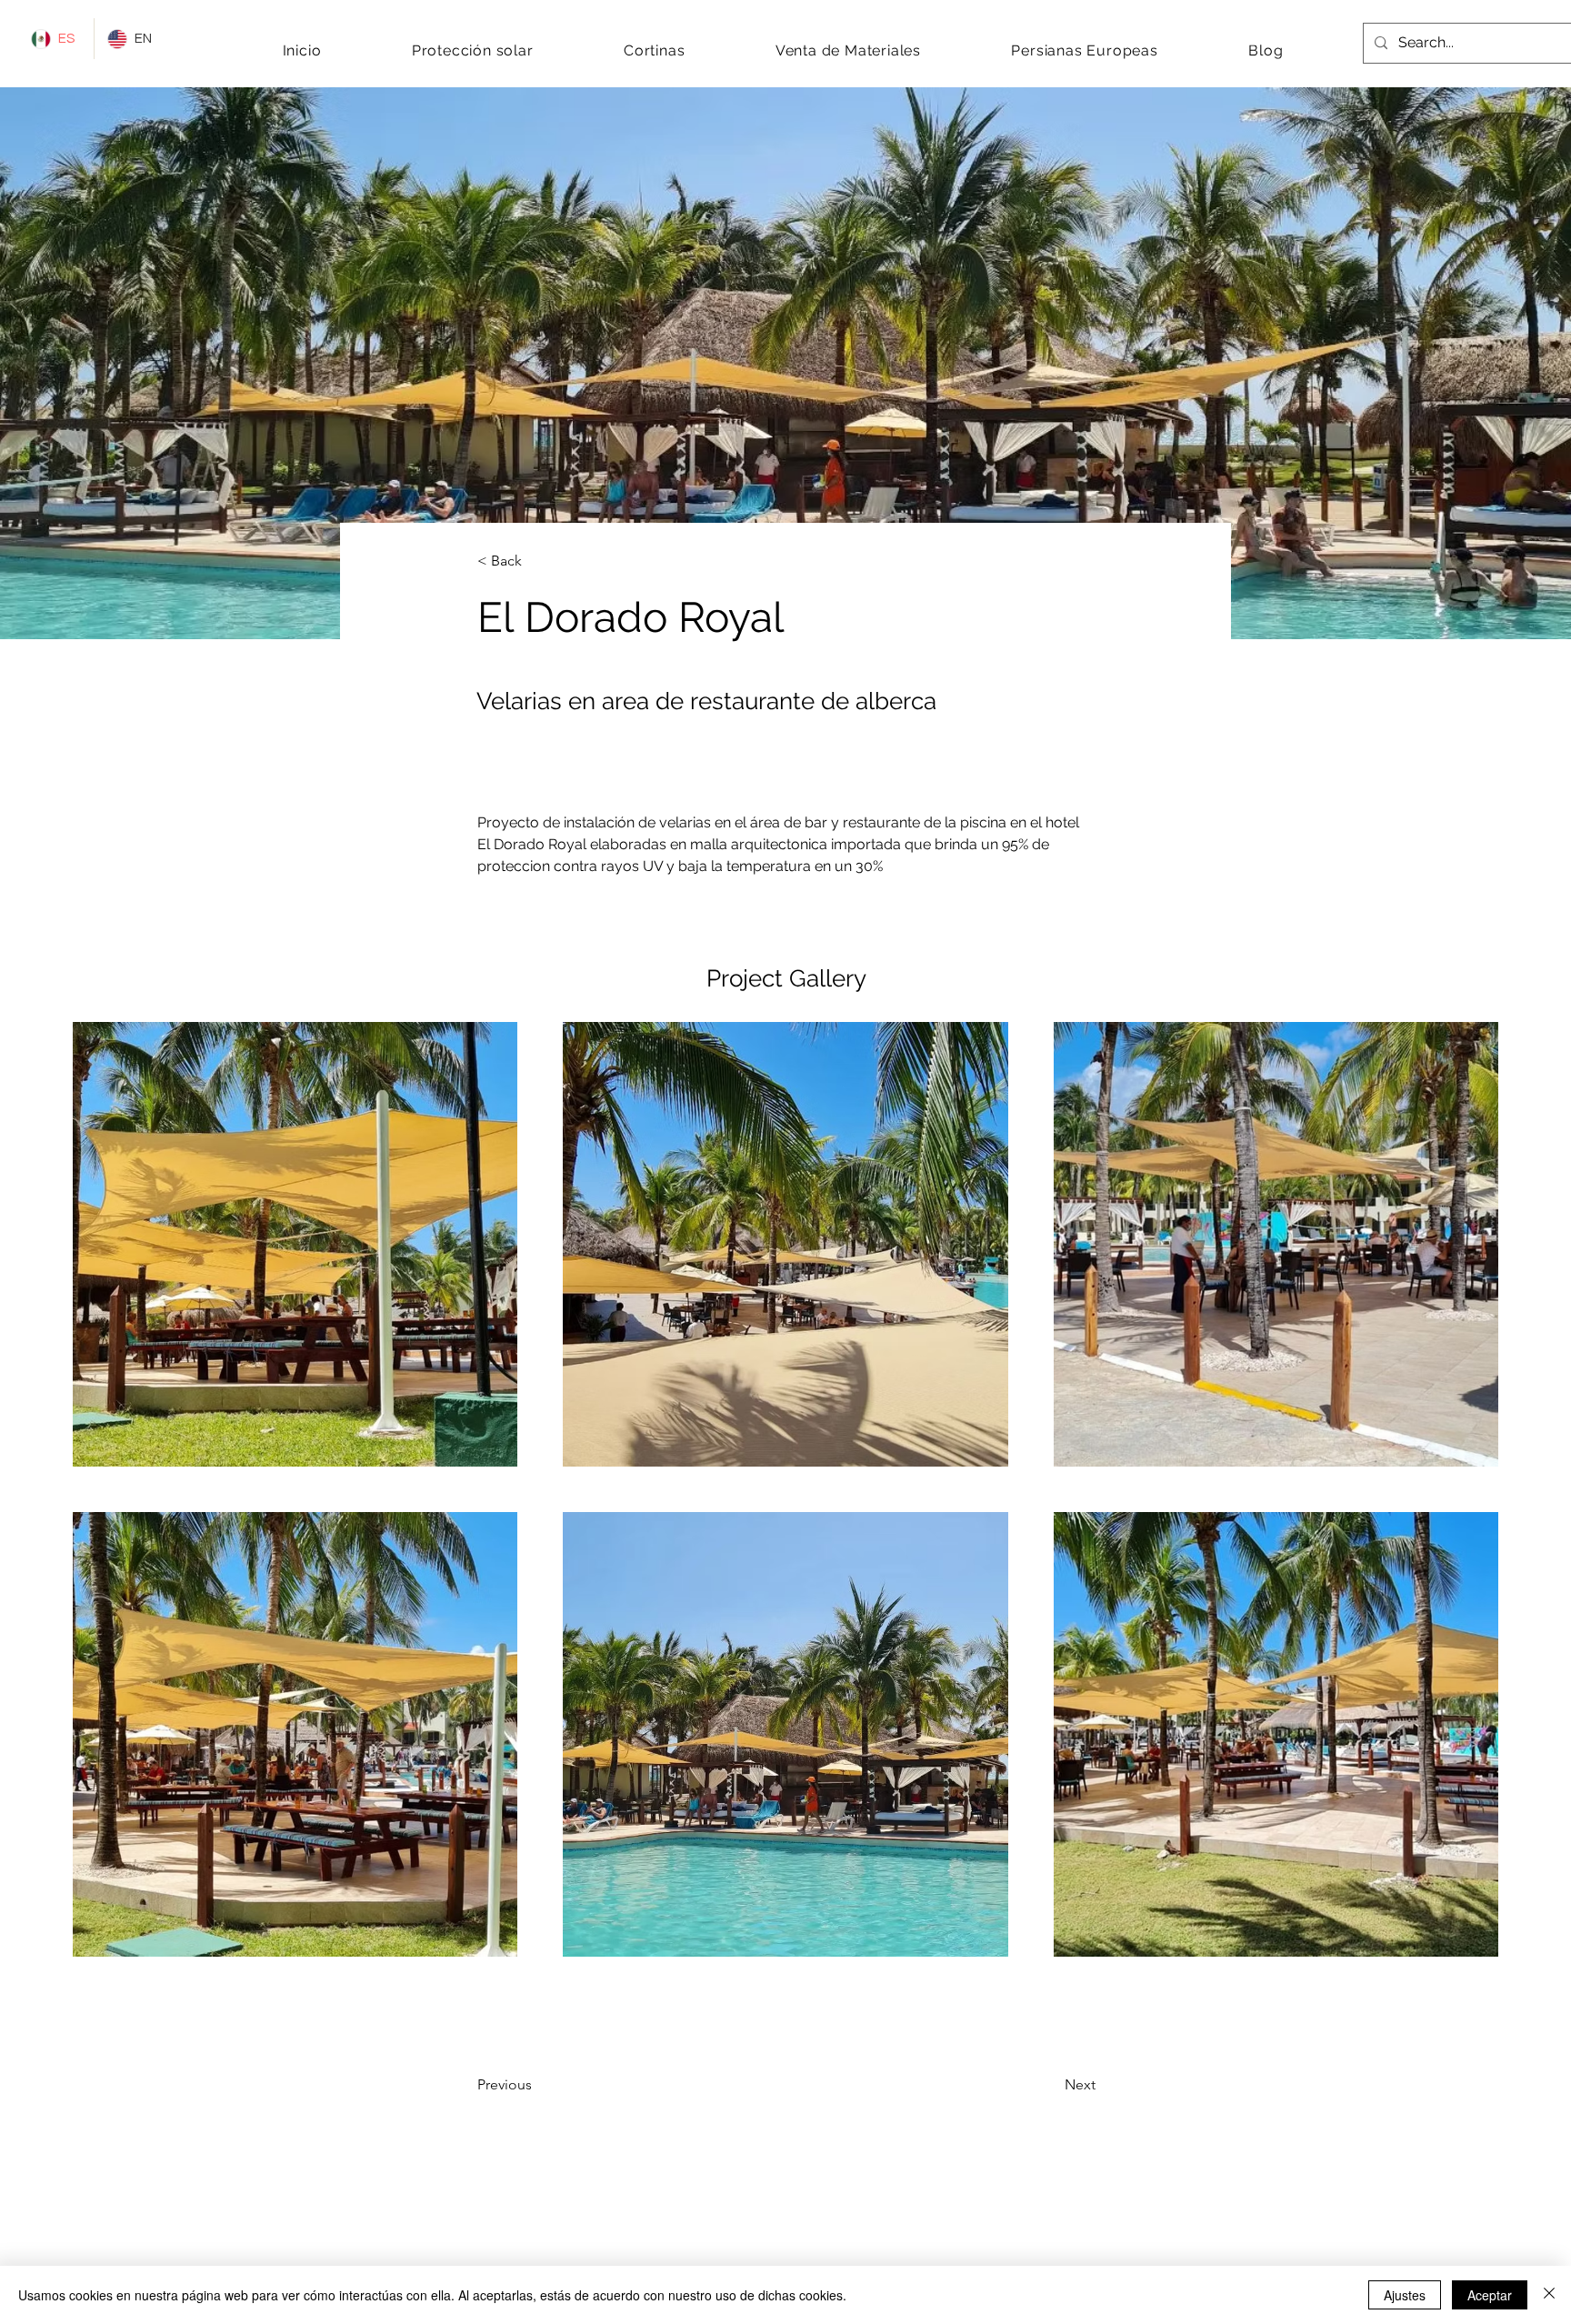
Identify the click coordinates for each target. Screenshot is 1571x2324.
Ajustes (1405, 2295)
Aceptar (1490, 2295)
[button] (472, 50)
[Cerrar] (1549, 2295)
